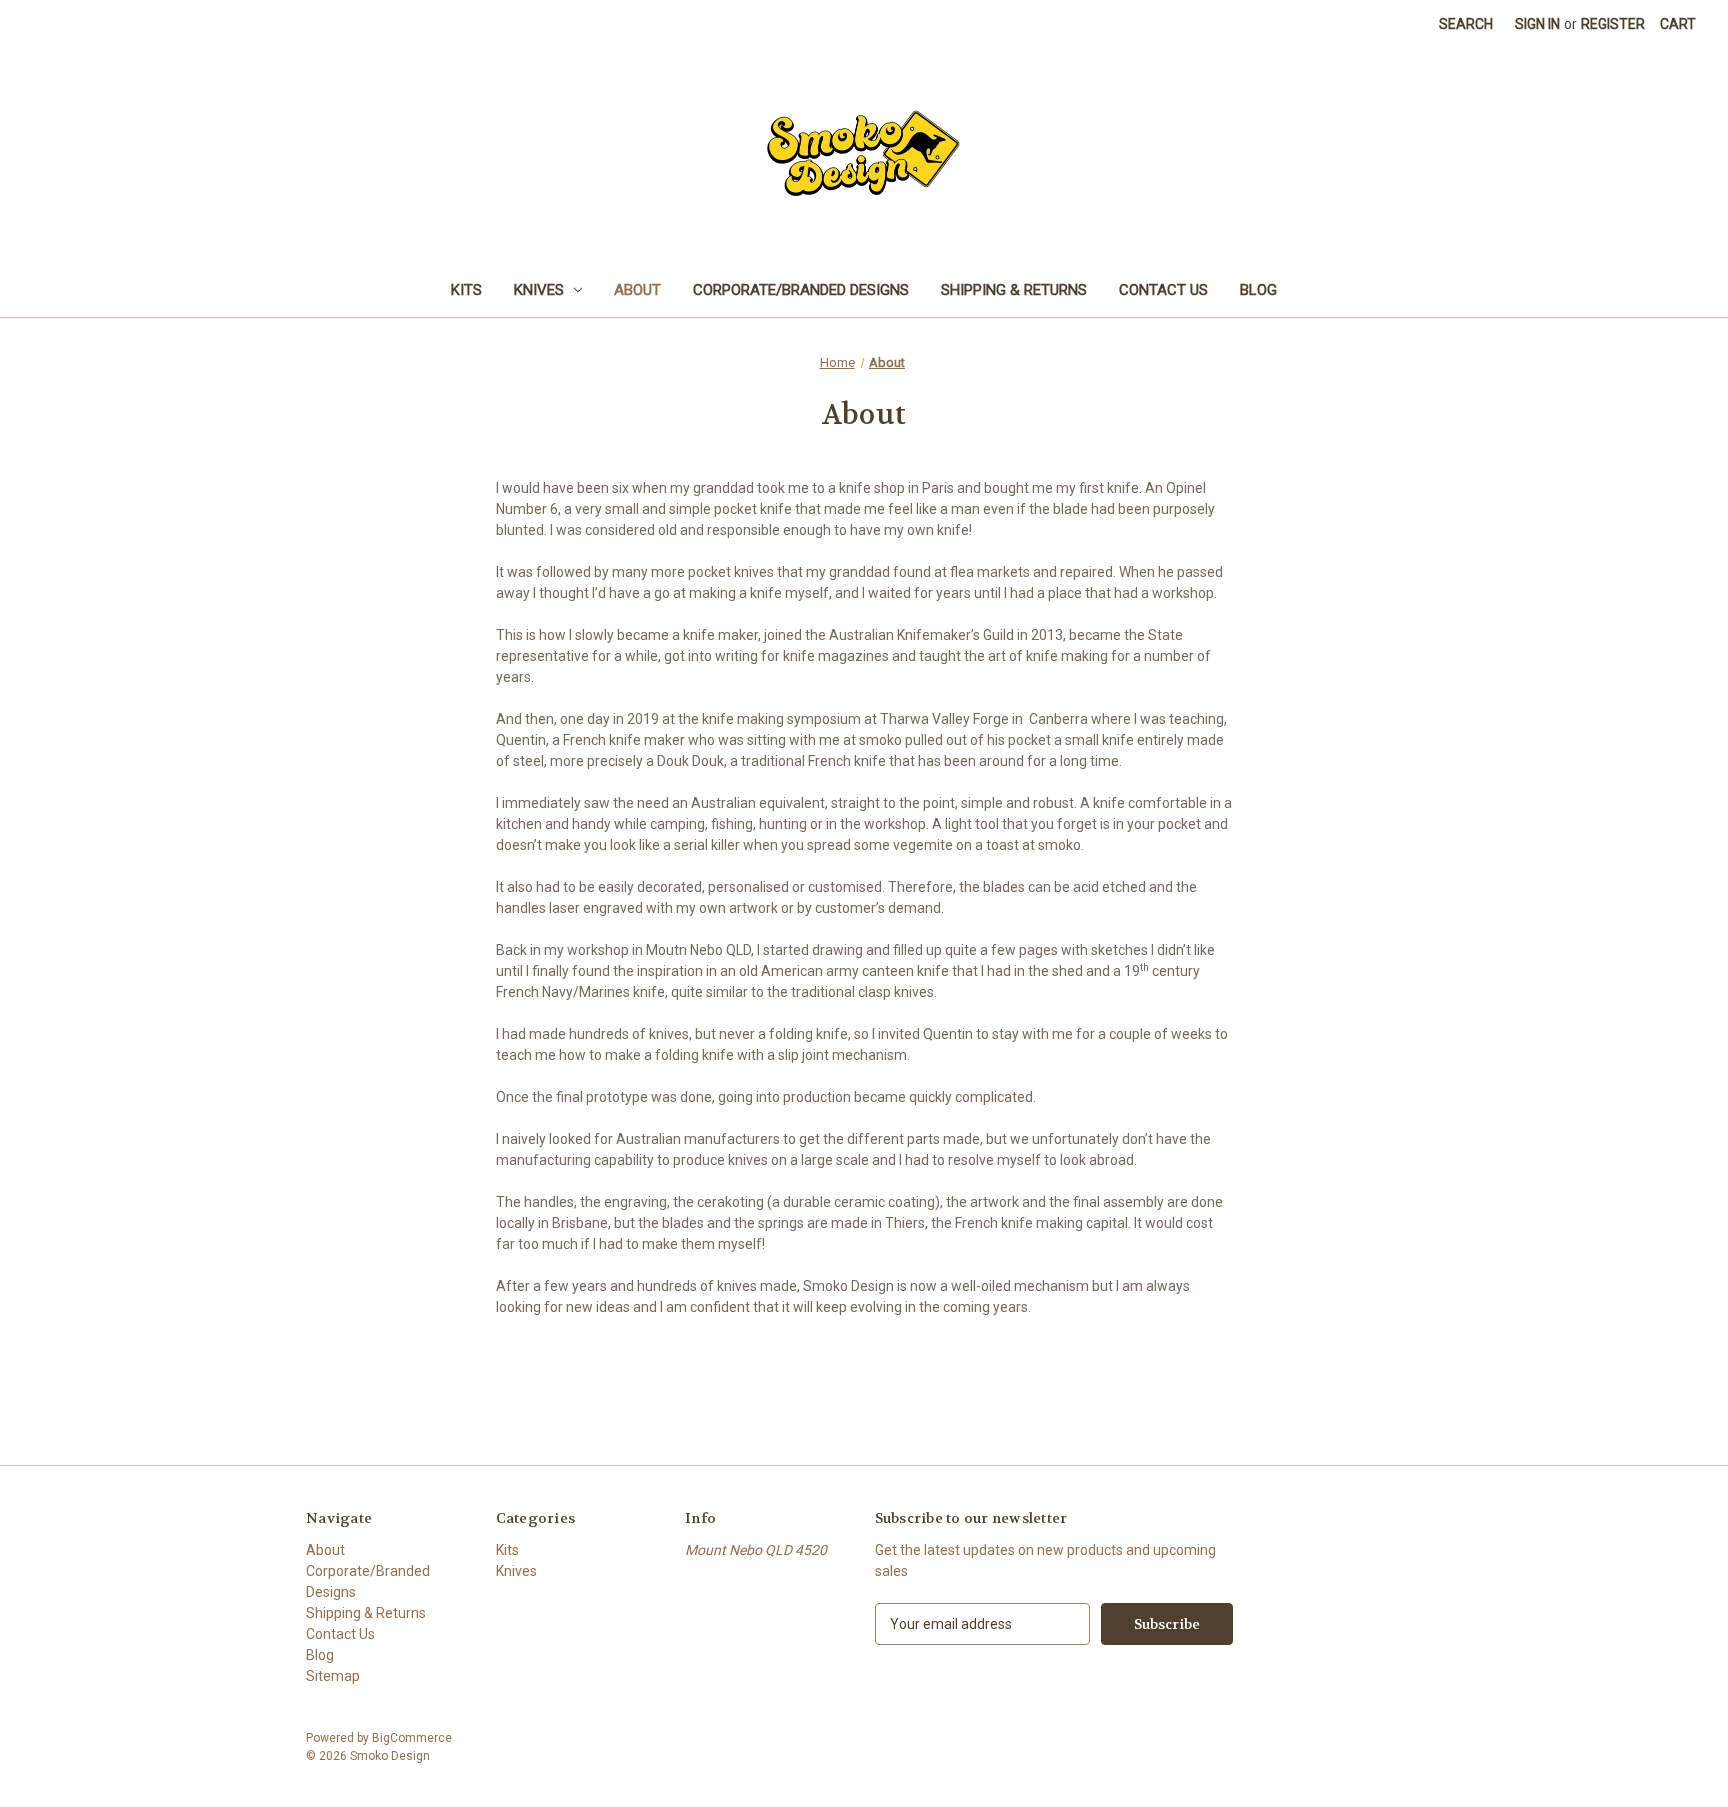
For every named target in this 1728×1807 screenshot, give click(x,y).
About (637, 290)
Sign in (1537, 24)
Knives (539, 290)
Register (1613, 24)
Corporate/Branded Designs (801, 290)
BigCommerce (412, 1738)
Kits (466, 290)
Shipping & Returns (1014, 290)
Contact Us (1163, 290)
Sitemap (333, 1676)
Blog (1258, 290)
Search (1466, 24)
